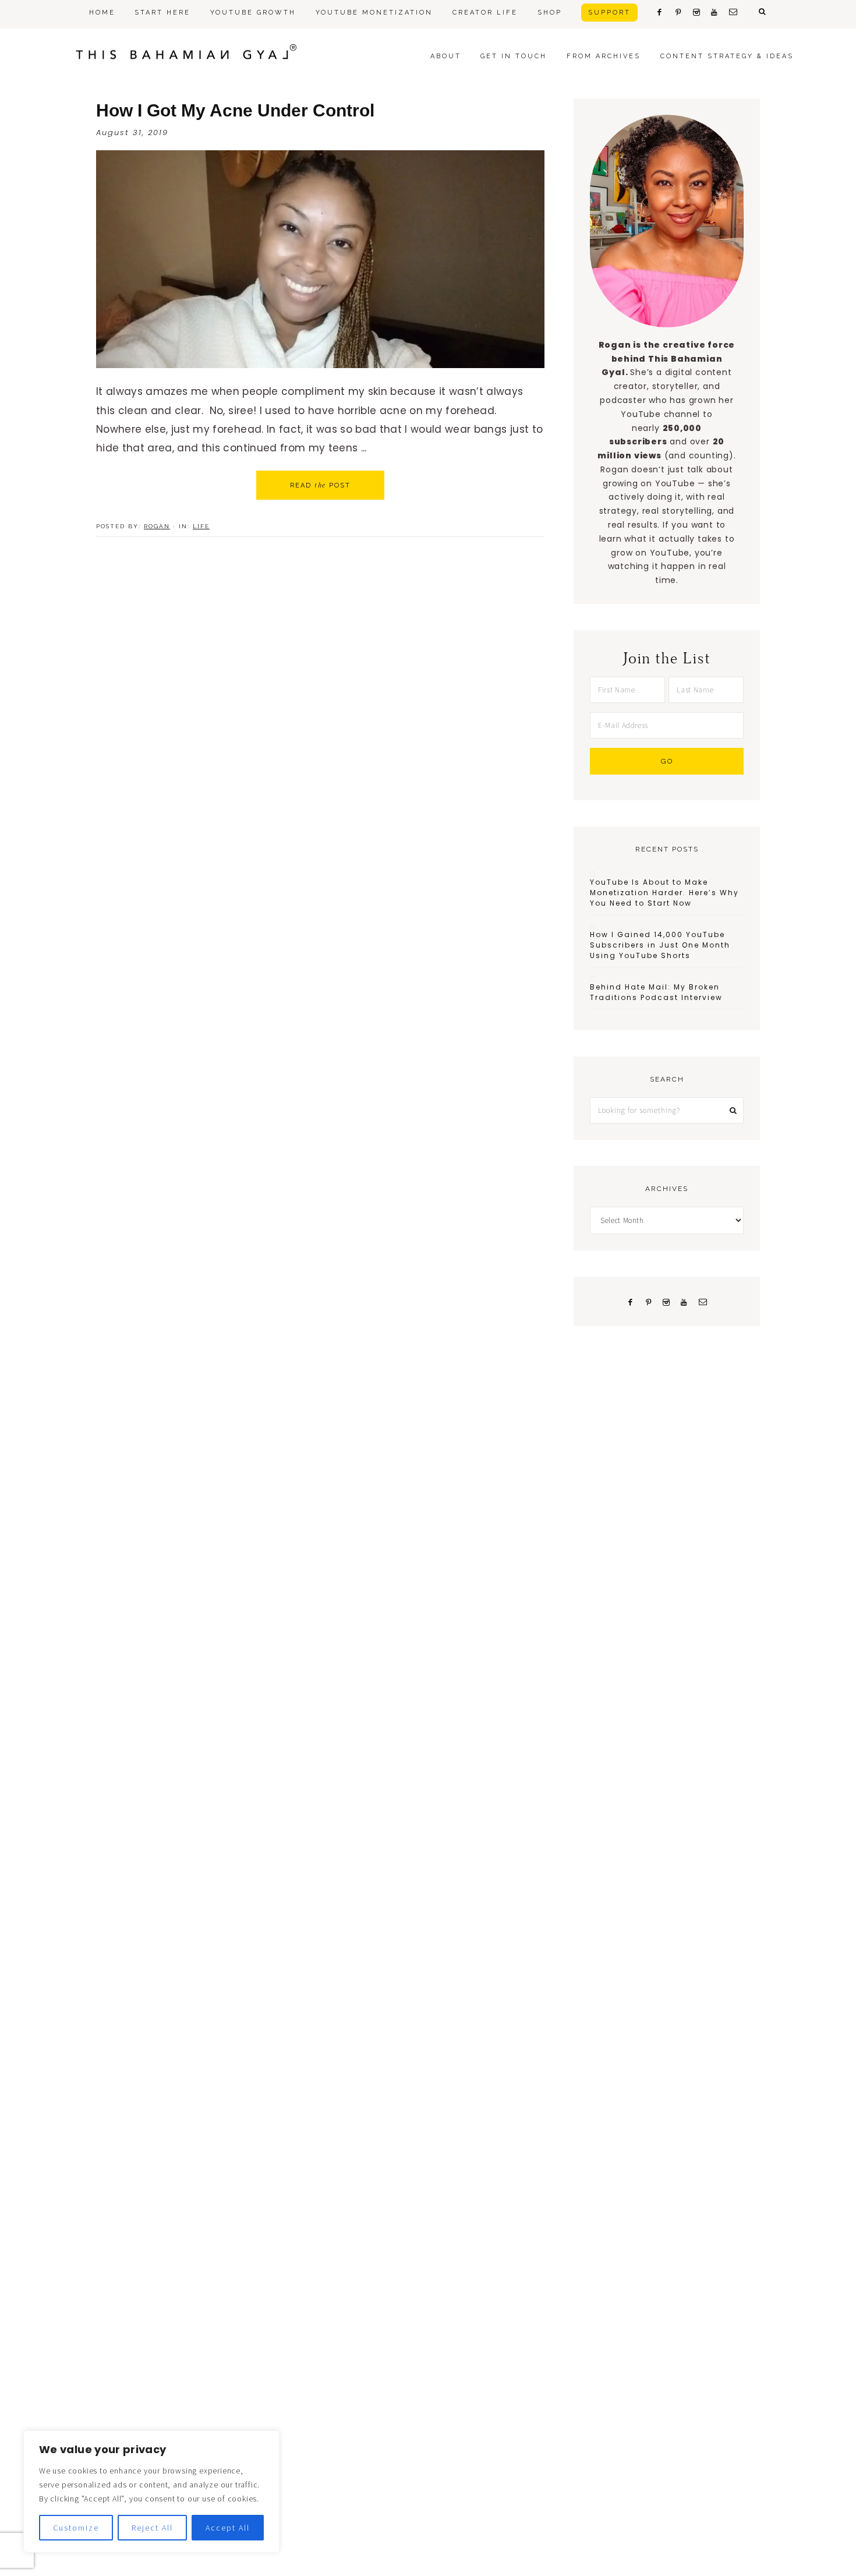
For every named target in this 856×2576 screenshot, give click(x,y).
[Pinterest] (648, 1301)
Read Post (320, 485)
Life (201, 526)
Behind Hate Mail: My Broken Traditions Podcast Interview (656, 992)
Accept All (228, 2528)
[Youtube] (685, 1301)
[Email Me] (703, 1301)
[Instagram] (666, 1301)
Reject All (152, 2528)
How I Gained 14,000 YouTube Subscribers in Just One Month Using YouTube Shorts (660, 945)
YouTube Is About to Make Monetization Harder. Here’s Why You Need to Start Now (664, 893)
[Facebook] (630, 1301)
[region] (151, 2492)
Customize (76, 2528)
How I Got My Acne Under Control (235, 110)
